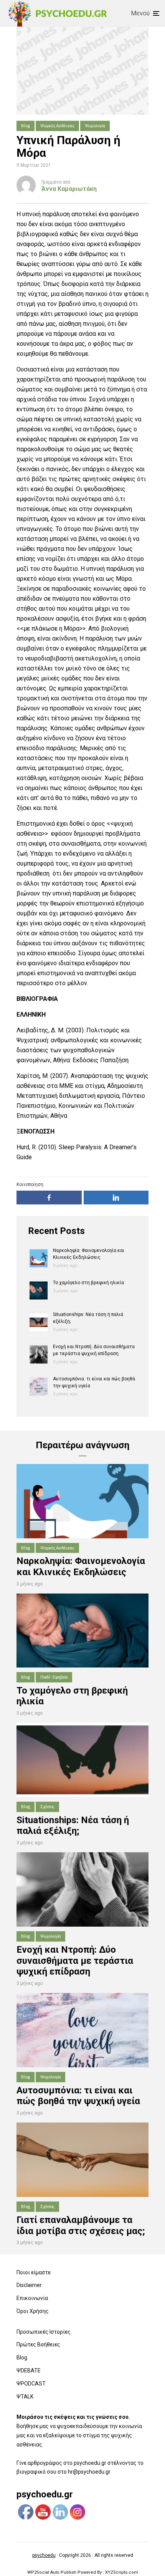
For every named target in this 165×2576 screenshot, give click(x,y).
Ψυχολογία (95, 126)
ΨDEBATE (29, 2371)
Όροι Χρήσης (33, 2311)
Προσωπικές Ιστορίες (44, 2332)
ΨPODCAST (31, 2384)
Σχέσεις (47, 1806)
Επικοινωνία (32, 2298)
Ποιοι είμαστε (34, 2272)
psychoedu (44, 2555)
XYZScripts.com (122, 2572)
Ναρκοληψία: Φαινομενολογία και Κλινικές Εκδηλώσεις (81, 1566)
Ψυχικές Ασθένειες (57, 126)
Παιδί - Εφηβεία (54, 1677)
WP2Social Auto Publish (52, 2572)
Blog (26, 126)
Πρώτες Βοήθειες (38, 2344)
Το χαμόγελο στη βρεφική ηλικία (88, 1283)
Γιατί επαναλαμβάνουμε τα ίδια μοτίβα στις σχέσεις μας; (81, 2225)
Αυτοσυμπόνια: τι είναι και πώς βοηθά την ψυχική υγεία (78, 2096)
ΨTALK (25, 2397)
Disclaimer (29, 2285)
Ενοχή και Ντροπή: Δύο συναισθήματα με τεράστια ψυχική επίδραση (75, 1961)
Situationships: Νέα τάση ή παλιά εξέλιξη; (73, 1826)
